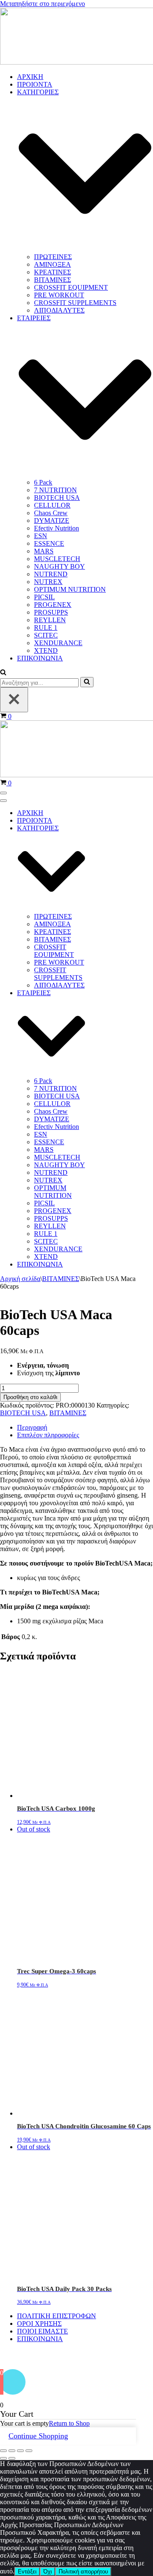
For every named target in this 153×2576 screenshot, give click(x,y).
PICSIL (44, 597)
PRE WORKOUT (59, 295)
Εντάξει (27, 2572)
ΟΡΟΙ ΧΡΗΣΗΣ (39, 2323)
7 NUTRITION (55, 490)
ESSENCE (49, 543)
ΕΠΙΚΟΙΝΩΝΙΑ (40, 658)
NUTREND (51, 574)
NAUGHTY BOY (59, 566)
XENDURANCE (58, 643)
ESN (41, 536)
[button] (3, 673)
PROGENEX (53, 605)
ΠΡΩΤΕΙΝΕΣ (53, 257)
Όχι (48, 2572)
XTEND (46, 650)
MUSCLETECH (57, 559)
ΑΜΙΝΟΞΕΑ (52, 264)
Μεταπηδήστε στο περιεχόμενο (42, 4)
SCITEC (46, 635)
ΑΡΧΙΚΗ (30, 77)
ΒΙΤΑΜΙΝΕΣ (52, 280)
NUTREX (48, 582)
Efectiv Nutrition (57, 528)
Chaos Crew (51, 513)
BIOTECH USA (57, 498)
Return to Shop (69, 2423)
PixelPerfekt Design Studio (91, 2356)
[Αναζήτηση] (87, 682)
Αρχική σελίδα (20, 1279)
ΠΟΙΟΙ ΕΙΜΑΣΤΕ (42, 2331)
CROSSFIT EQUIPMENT (71, 287)
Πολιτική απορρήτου (83, 2572)
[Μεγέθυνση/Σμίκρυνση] (3, 2451)
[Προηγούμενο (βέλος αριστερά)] (3, 2458)
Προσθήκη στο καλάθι (30, 1397)
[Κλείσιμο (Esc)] (29, 2451)
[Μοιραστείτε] (20, 2451)
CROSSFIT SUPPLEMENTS (75, 303)
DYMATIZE (52, 521)
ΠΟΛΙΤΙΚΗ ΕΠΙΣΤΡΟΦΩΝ (57, 2316)
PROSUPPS (51, 612)
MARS (44, 551)
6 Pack (43, 482)
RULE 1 (46, 628)
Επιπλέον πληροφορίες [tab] (48, 1435)
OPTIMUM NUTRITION (70, 589)
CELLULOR (52, 505)
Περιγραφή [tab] (32, 1427)
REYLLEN (50, 620)
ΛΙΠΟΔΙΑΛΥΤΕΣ (59, 310)
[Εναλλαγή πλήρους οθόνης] (12, 2451)
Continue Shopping (38, 2436)
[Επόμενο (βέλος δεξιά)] (12, 2458)
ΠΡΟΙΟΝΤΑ (35, 84)
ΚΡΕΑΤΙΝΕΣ (52, 272)
